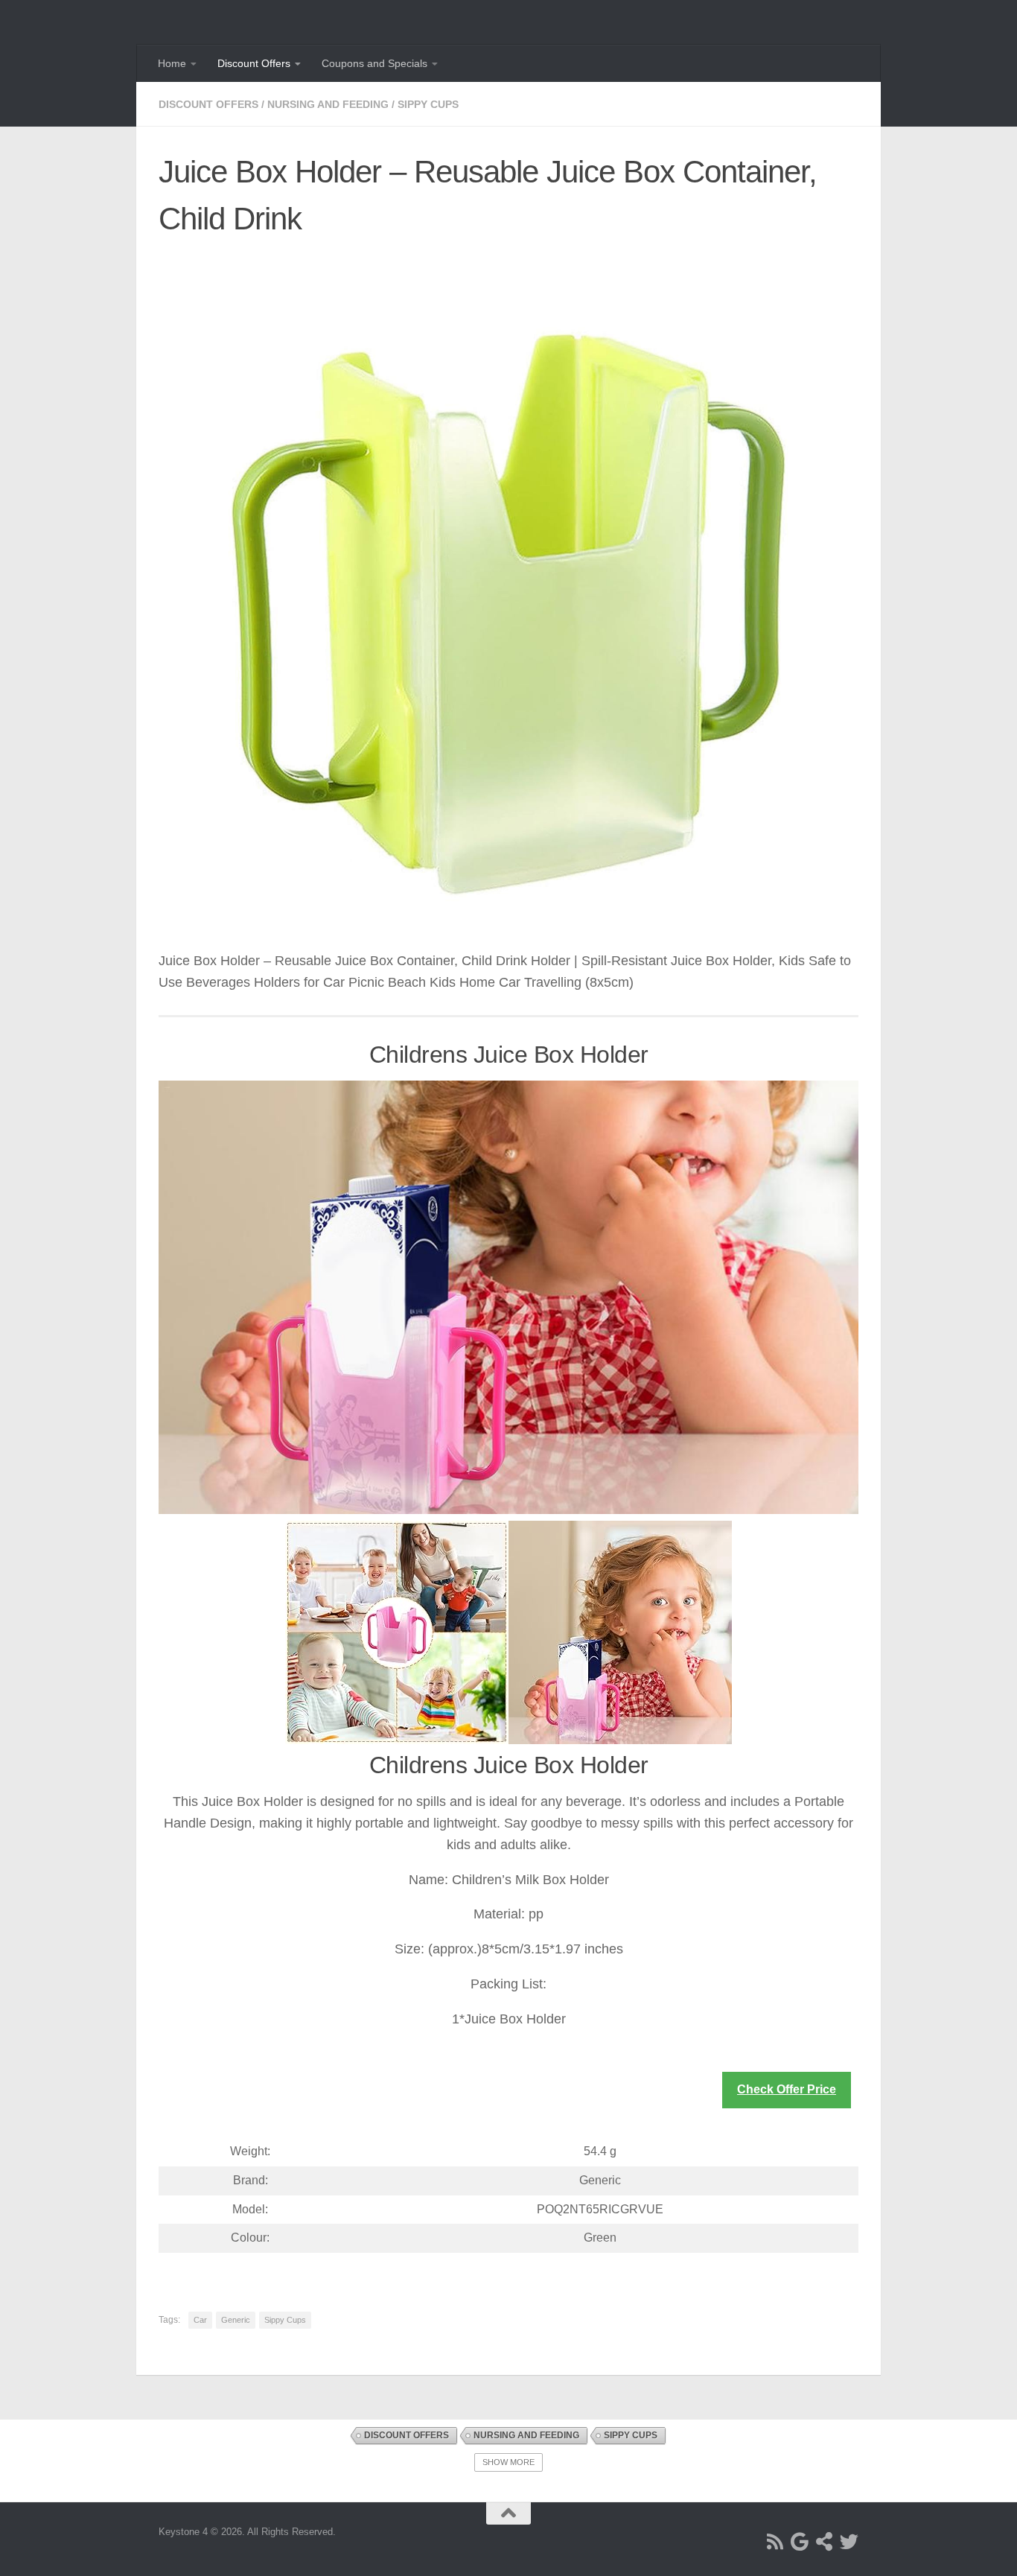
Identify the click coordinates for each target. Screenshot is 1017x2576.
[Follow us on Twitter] (849, 2541)
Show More (508, 2462)
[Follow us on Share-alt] (825, 2541)
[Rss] (775, 2541)
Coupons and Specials (374, 63)
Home (172, 63)
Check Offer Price (787, 2089)
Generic (236, 2320)
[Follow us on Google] (800, 2541)
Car (200, 2320)
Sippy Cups (428, 104)
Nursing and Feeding (328, 104)
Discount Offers (254, 63)
